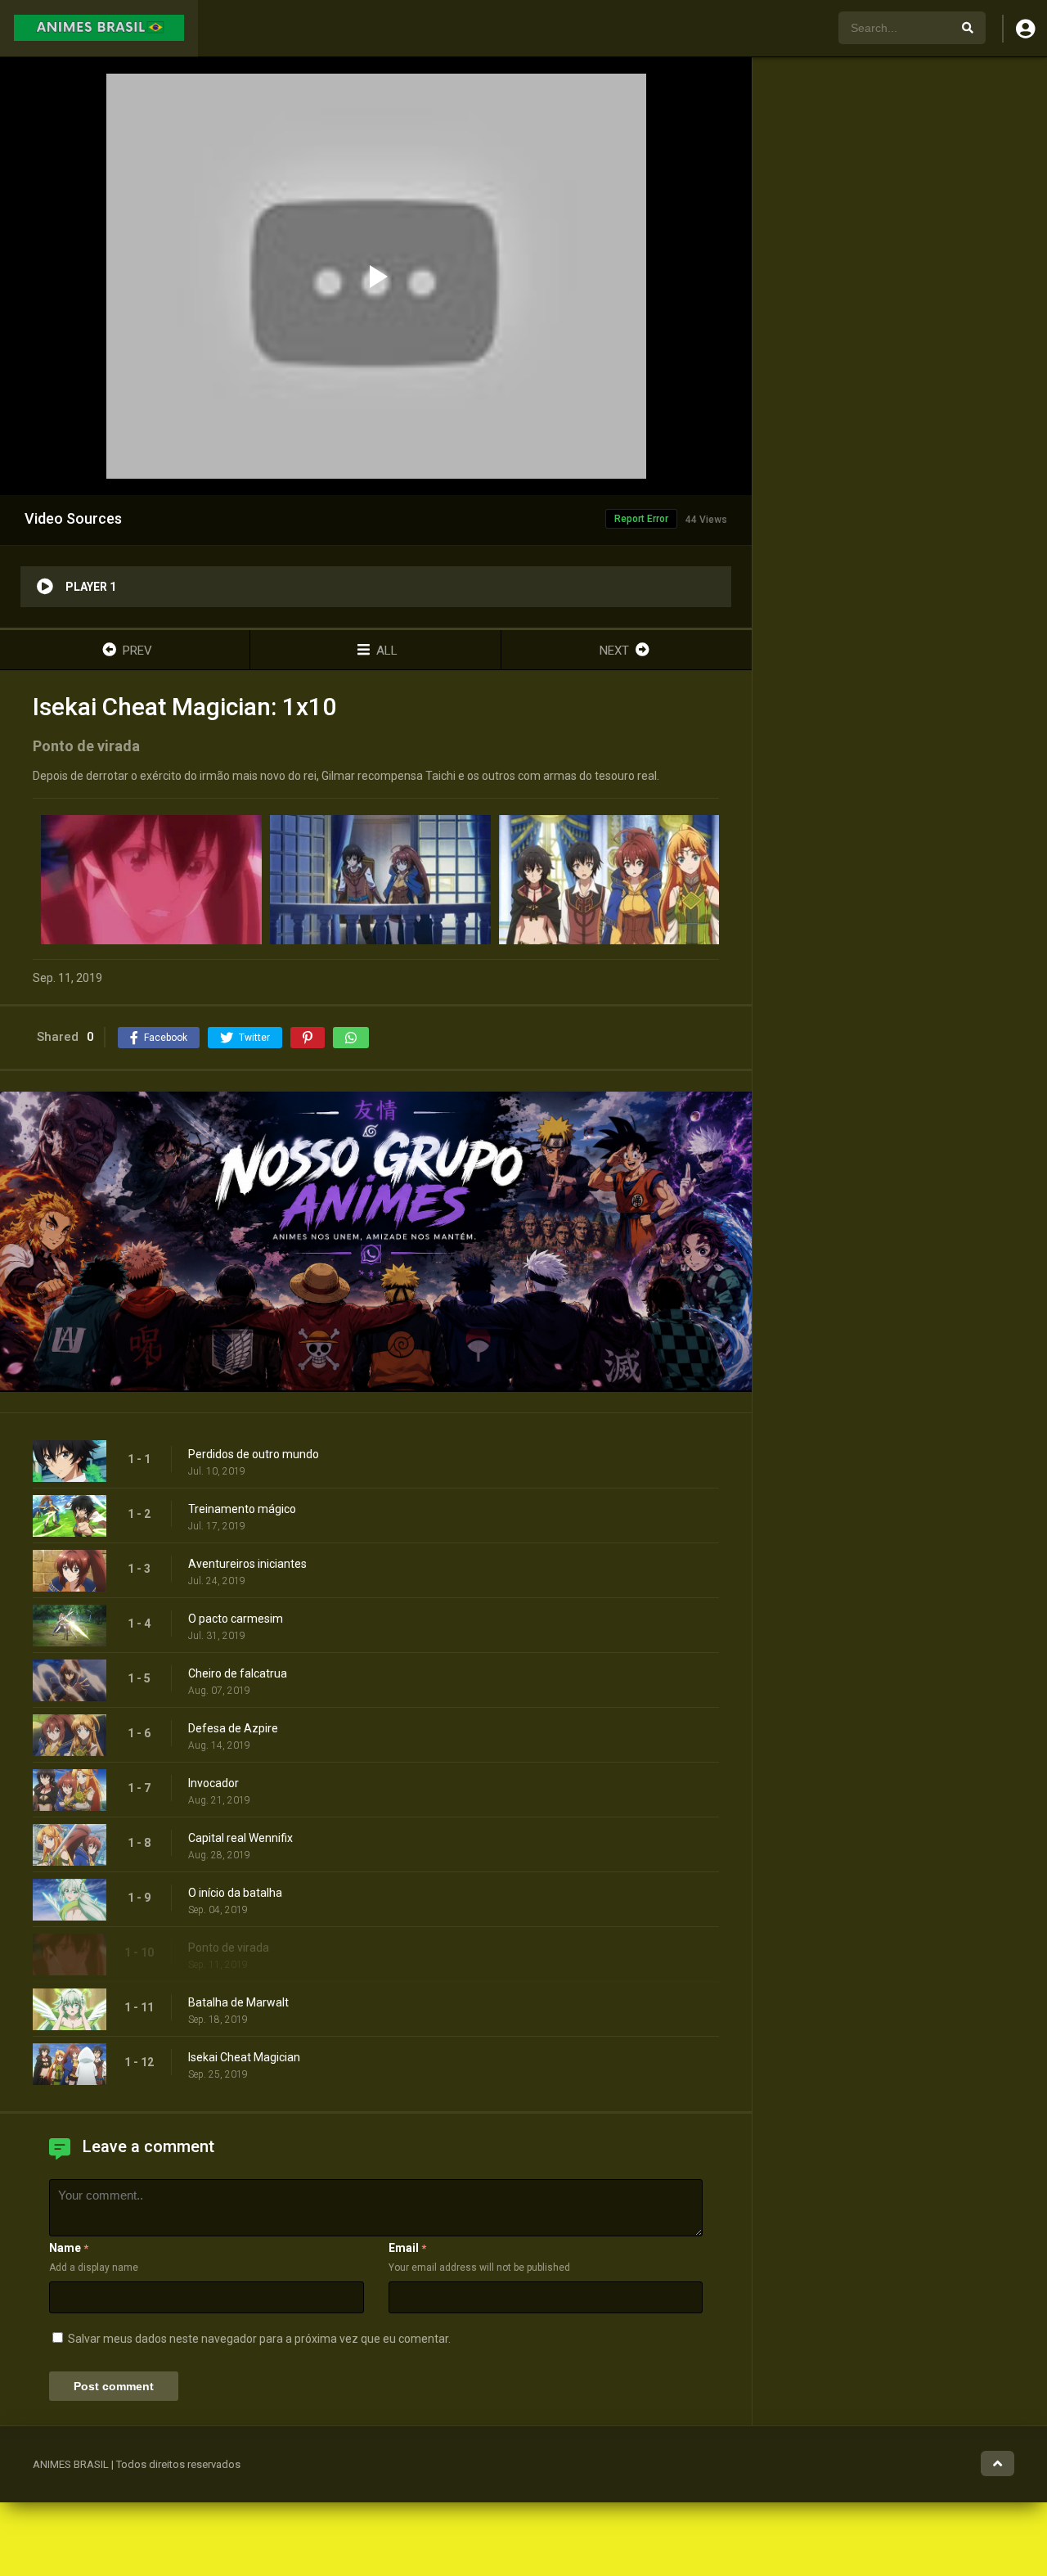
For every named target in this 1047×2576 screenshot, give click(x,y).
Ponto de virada (229, 1948)
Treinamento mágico (242, 1509)
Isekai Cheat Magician (244, 2057)
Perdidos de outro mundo (254, 1454)
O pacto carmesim (236, 1619)
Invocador (213, 1783)
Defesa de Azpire (233, 1728)
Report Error (641, 519)
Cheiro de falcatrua (238, 1673)
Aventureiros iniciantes (247, 1564)
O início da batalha (235, 1893)
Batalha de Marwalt (238, 2002)
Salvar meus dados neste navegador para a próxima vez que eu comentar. (259, 2339)
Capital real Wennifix (240, 1838)
